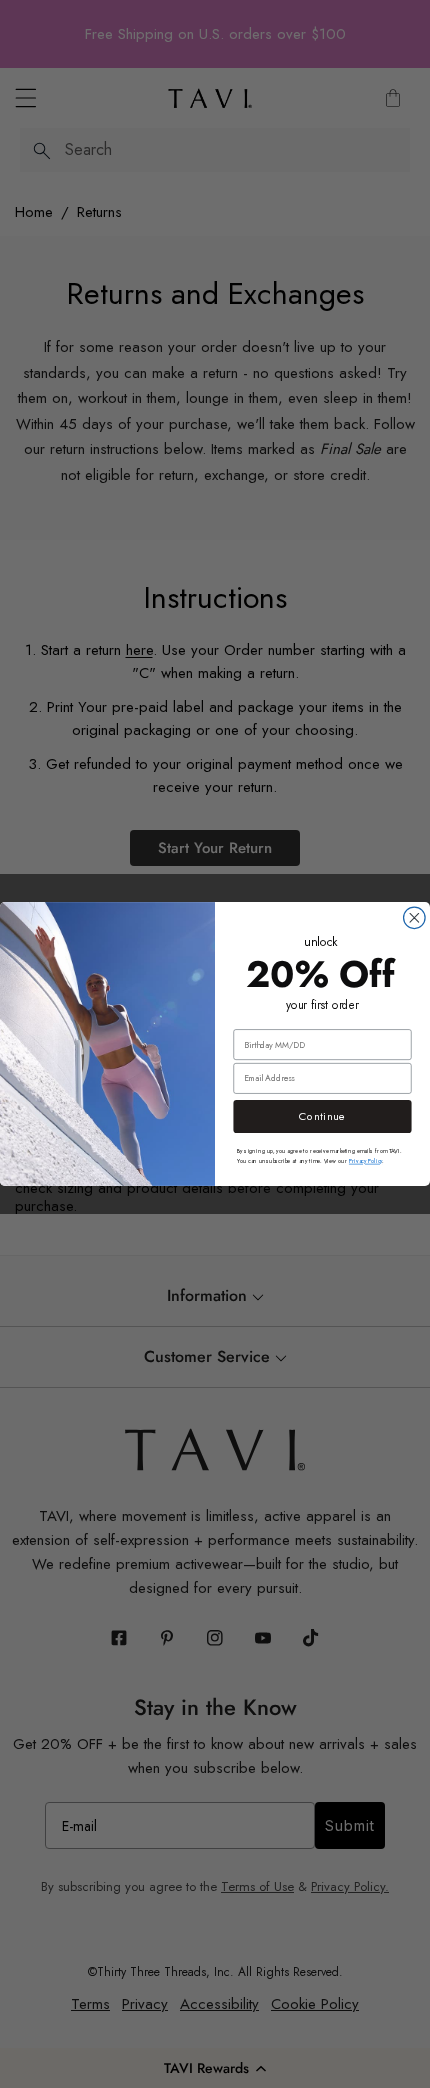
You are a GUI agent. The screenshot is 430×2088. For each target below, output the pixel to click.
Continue (322, 1117)
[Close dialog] (415, 918)
